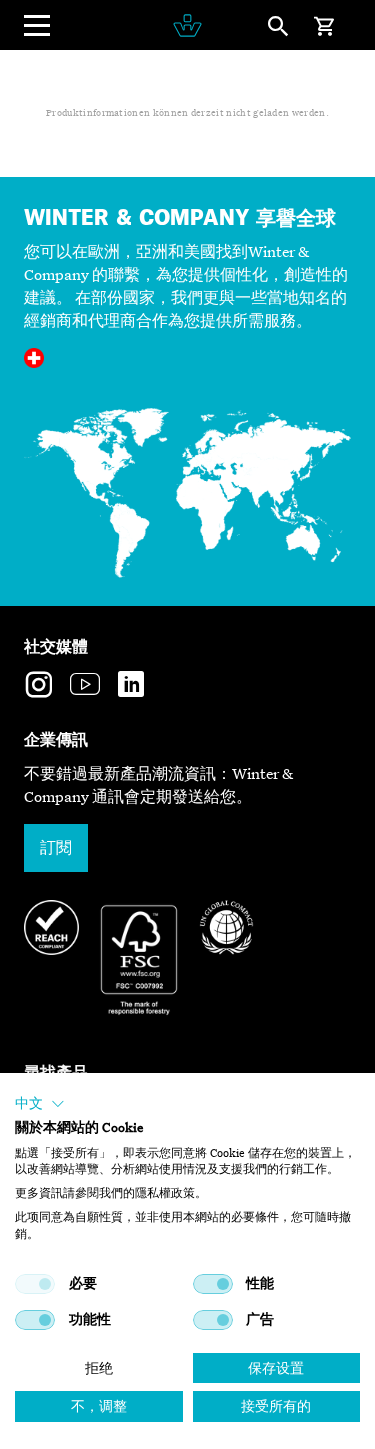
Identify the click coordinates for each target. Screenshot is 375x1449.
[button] (40, 1104)
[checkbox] (35, 1284)
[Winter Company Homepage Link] (187, 25)
